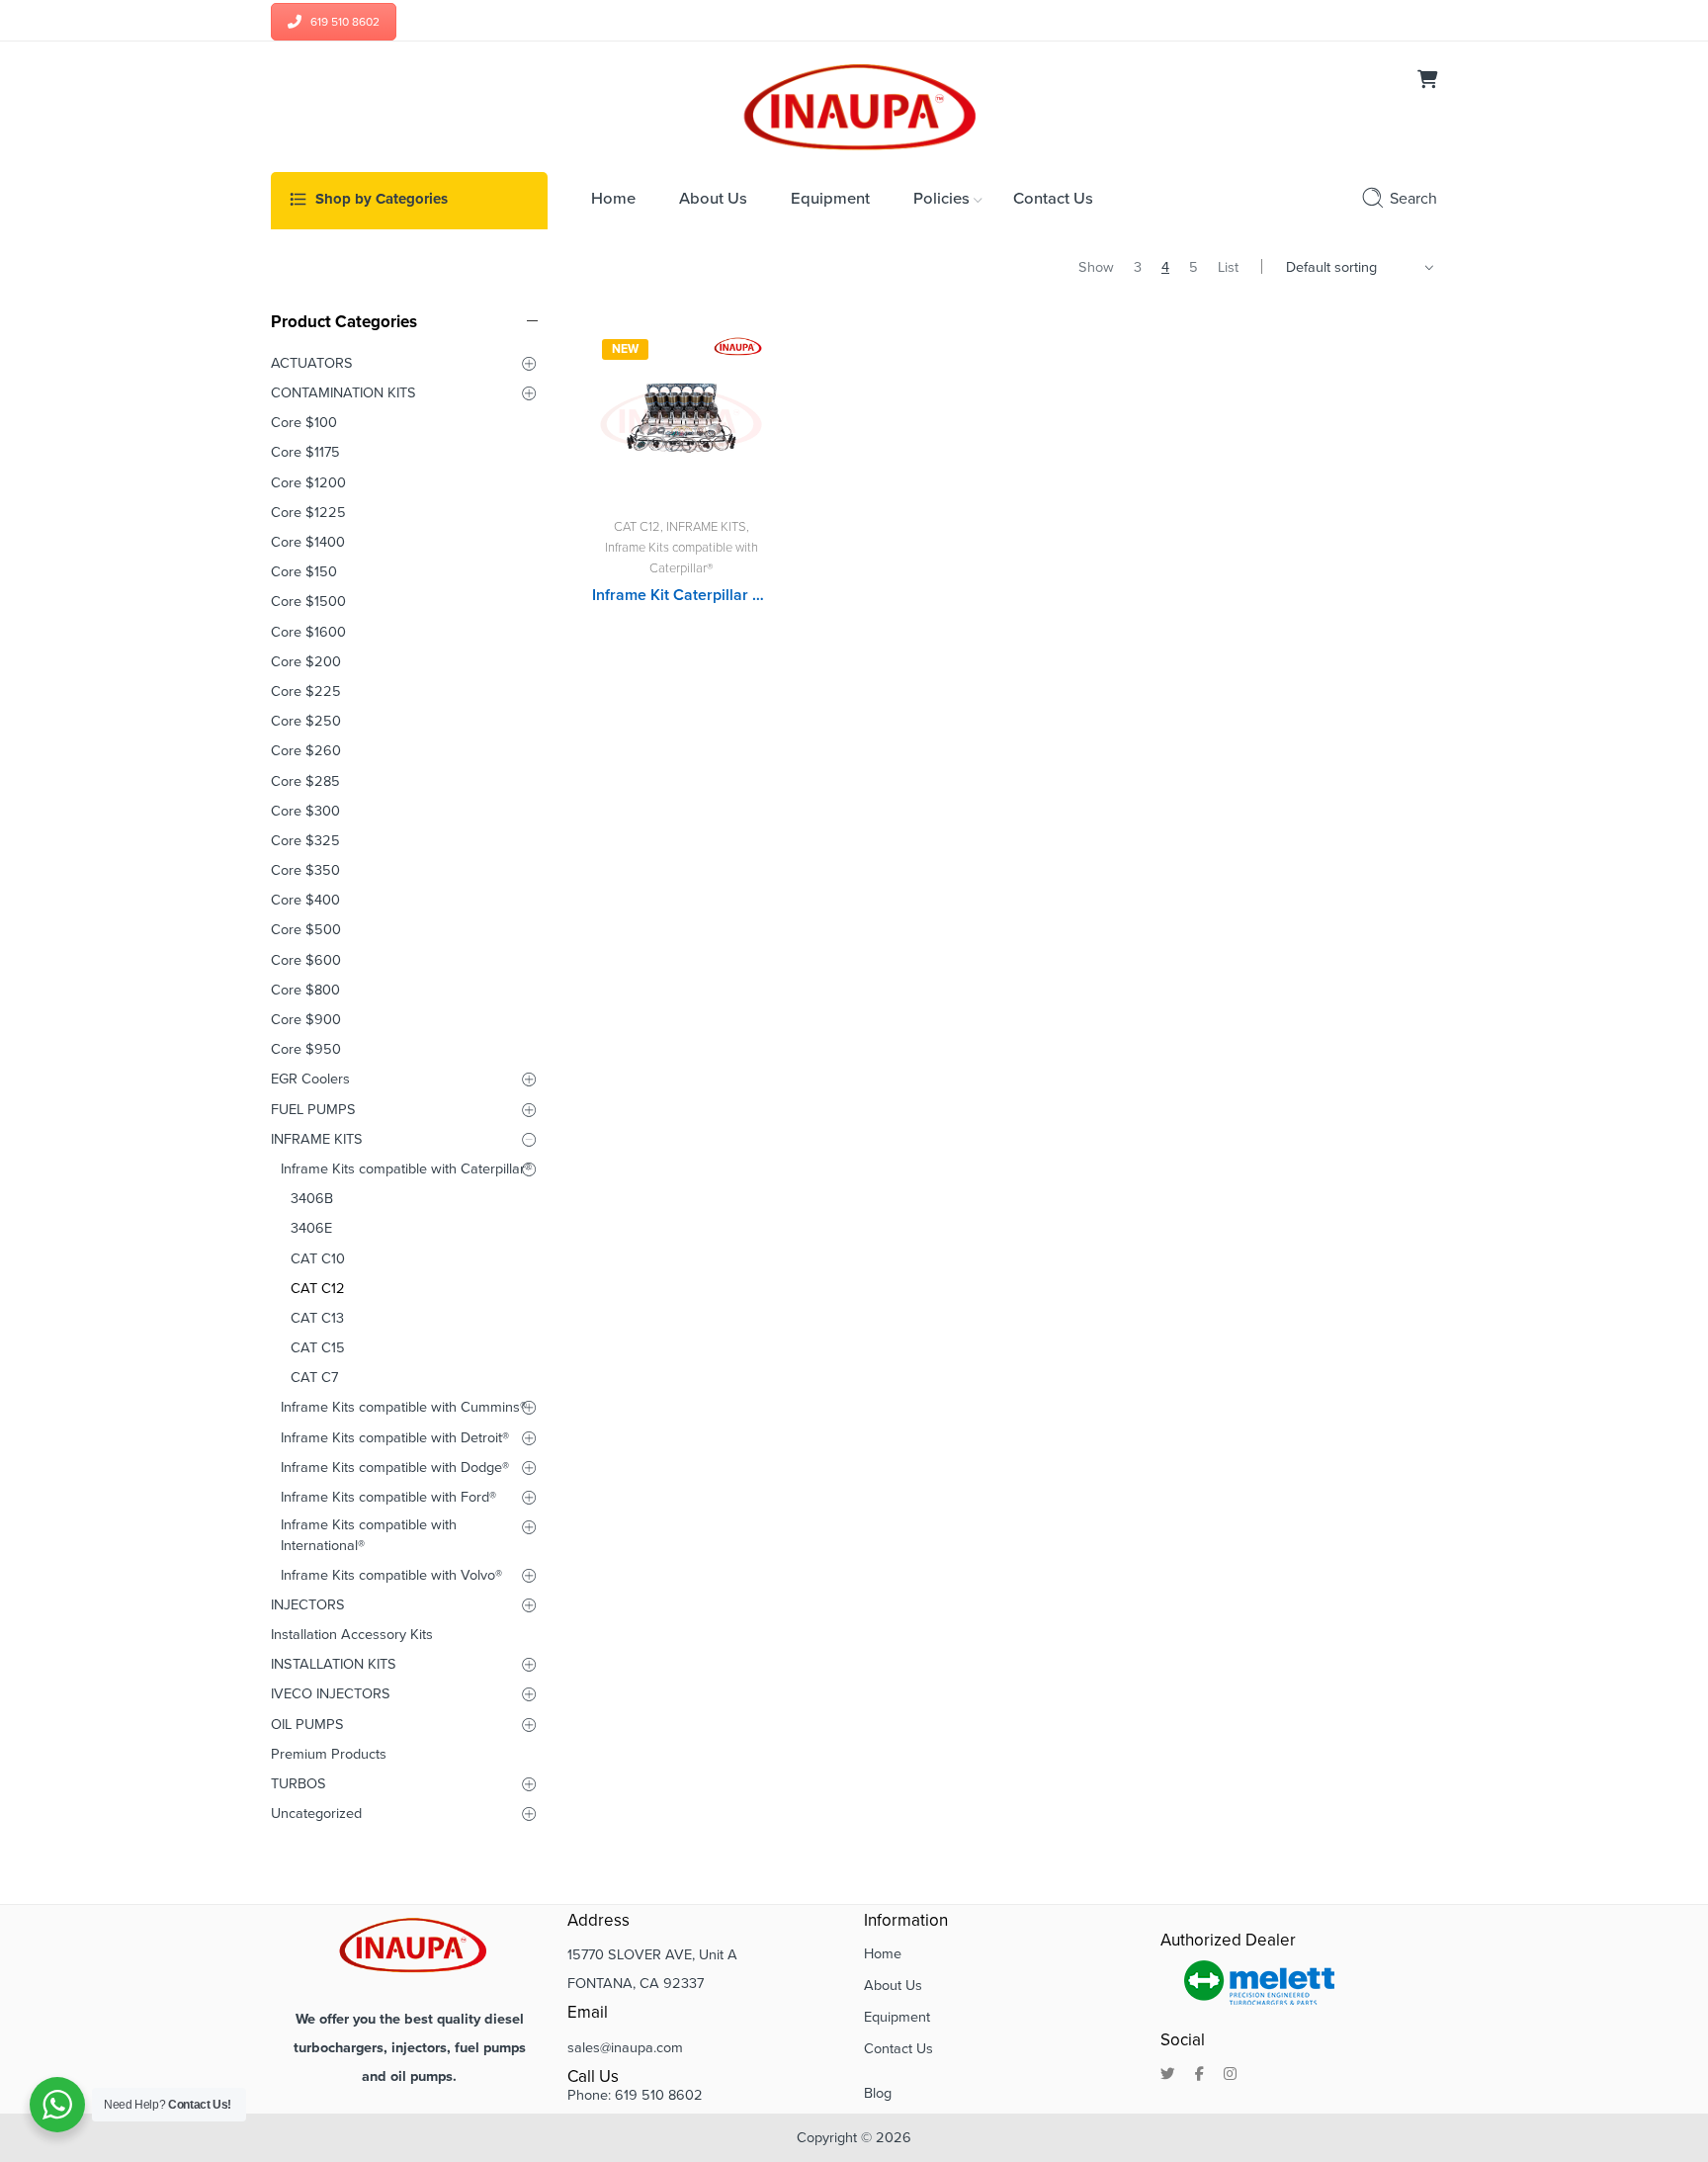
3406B (312, 1199)
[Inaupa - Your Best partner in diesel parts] (854, 105)
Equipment (897, 2017)
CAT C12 (637, 527)
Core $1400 (308, 542)
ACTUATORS (312, 363)
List (1228, 267)
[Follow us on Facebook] (1199, 2075)
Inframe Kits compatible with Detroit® (395, 1438)
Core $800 (305, 990)
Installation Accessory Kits (352, 1635)
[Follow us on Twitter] (1168, 2075)
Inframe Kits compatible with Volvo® (391, 1575)
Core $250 (306, 721)
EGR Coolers (310, 1079)
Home (883, 1954)
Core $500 (306, 930)
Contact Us (898, 2049)
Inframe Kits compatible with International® (369, 1535)
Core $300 (305, 811)
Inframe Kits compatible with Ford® (388, 1497)
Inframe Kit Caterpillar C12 (681, 595)
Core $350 (305, 870)
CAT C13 (317, 1318)
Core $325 (305, 841)
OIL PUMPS (307, 1725)
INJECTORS (308, 1605)
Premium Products (329, 1754)
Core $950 (306, 1049)
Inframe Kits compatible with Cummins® (404, 1407)
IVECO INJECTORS (331, 1694)
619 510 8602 (345, 22)
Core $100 (304, 423)
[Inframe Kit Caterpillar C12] (681, 418)
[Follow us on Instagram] (1230, 2075)
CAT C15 (318, 1348)
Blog (878, 2093)
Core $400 (305, 900)
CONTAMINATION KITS (343, 393)
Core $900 (306, 1020)
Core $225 (306, 692)
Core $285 (305, 781)
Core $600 (306, 960)
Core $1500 (308, 602)
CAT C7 (314, 1378)
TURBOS (299, 1784)
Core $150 (304, 572)
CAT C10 (318, 1259)
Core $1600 (308, 632)
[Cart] (1427, 82)
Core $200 (306, 662)
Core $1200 (308, 483)
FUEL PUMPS (313, 1110)
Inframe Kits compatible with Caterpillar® (406, 1169)
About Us (893, 1986)
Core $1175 (305, 452)
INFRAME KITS (706, 527)
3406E (311, 1228)
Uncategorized (316, 1814)
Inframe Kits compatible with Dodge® (395, 1468)
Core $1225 (308, 513)
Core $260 (306, 751)
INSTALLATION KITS (334, 1664)
